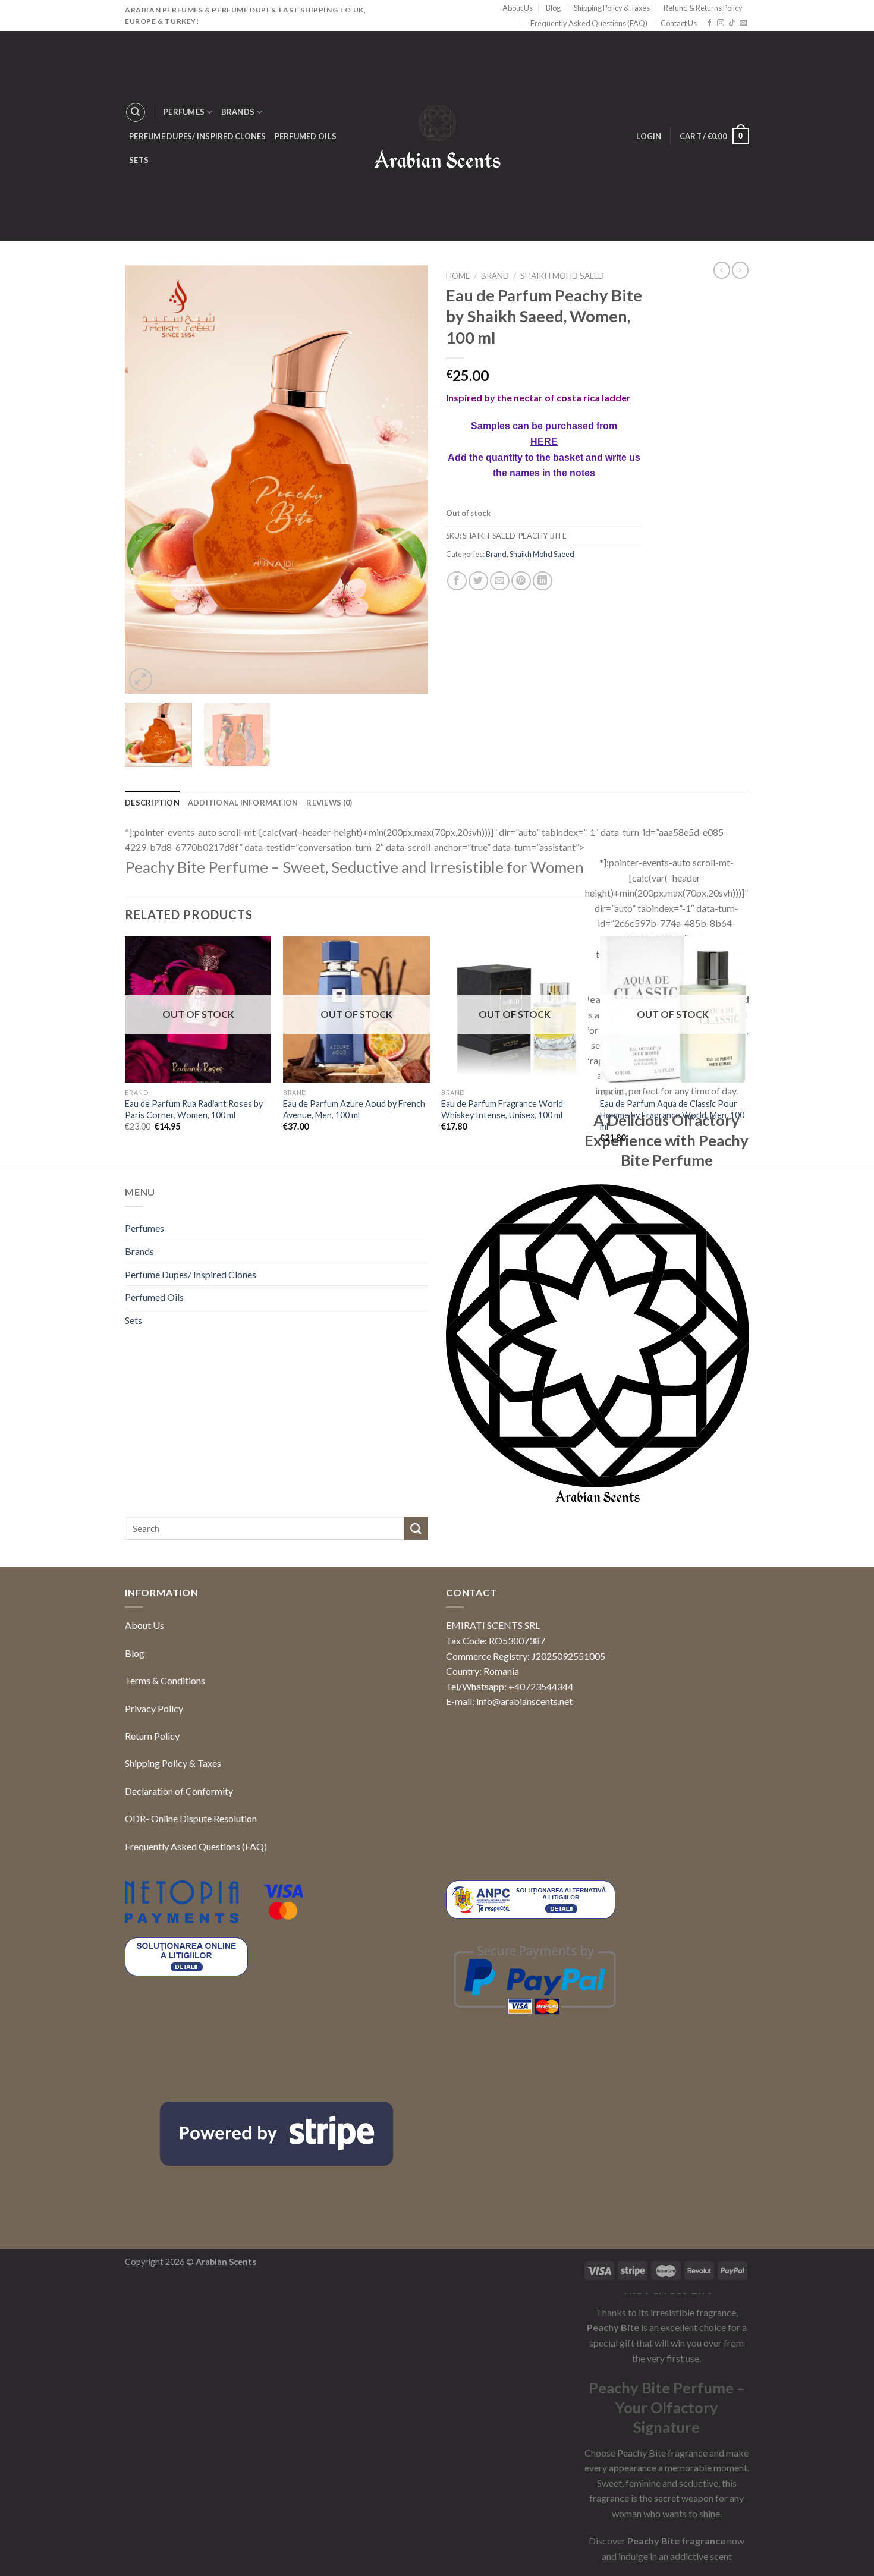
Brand (495, 276)
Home (458, 276)
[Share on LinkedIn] (543, 691)
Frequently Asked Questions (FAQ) (589, 23)
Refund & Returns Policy (703, 8)
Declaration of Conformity (179, 1791)
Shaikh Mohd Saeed (562, 276)
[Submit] (416, 1528)
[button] (844, 2544)
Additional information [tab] (243, 803)
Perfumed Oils (306, 136)
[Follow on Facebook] (709, 23)
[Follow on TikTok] (732, 23)
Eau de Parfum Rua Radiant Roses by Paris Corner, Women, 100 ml (194, 1109)
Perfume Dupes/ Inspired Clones (198, 136)
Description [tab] (152, 803)
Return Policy (152, 1736)
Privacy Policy (154, 1708)
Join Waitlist (493, 618)
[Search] (136, 112)
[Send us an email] (743, 23)
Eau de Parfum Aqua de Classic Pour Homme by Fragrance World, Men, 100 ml (672, 1115)
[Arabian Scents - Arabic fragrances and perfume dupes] (437, 136)
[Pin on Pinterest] (521, 691)
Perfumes (184, 112)
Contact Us (679, 23)
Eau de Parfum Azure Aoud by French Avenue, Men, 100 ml (354, 1109)
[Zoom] (141, 680)
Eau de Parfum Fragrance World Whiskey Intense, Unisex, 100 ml (502, 1109)
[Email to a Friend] (500, 691)
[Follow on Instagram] (721, 23)
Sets (139, 160)
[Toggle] (423, 1228)
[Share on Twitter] (478, 691)
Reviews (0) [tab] (329, 803)
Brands (238, 112)
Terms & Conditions (165, 1680)
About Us (518, 8)
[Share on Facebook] (457, 691)
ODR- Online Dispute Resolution (191, 1818)
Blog (553, 8)
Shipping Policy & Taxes (612, 8)
